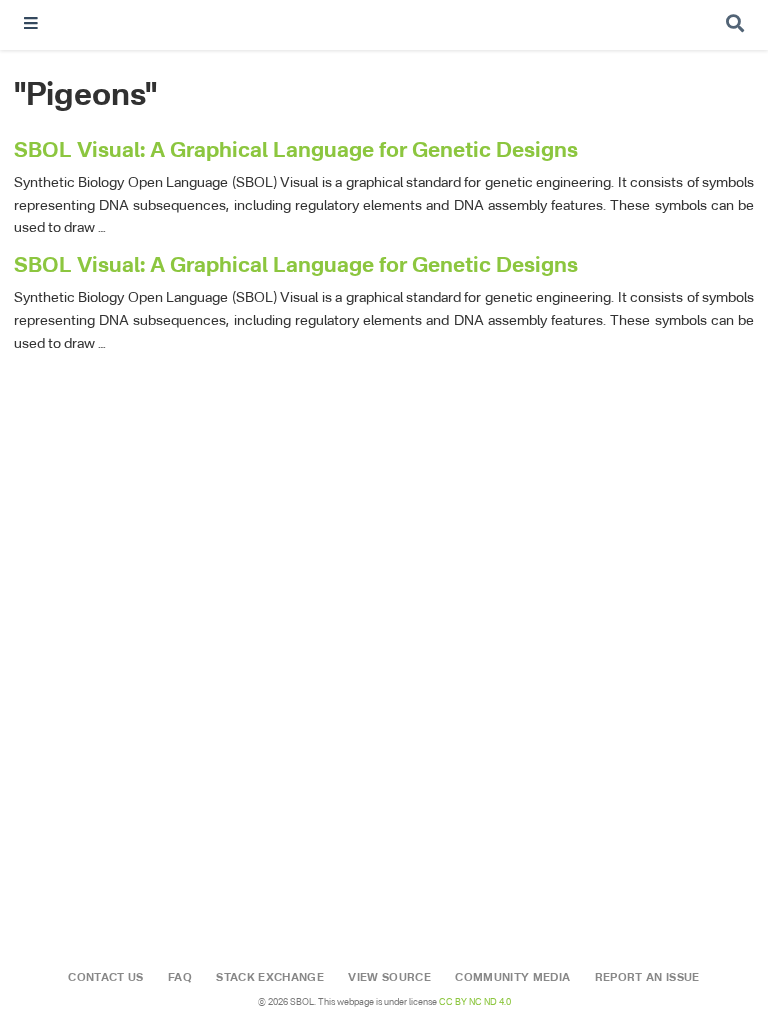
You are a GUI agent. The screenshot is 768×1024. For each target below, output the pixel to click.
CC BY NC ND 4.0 (475, 1002)
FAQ (180, 978)
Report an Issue (647, 978)
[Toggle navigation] (31, 25)
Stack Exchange (270, 978)
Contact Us (105, 978)
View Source (389, 978)
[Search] (735, 25)
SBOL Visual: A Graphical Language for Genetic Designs (296, 151)
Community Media (512, 978)
